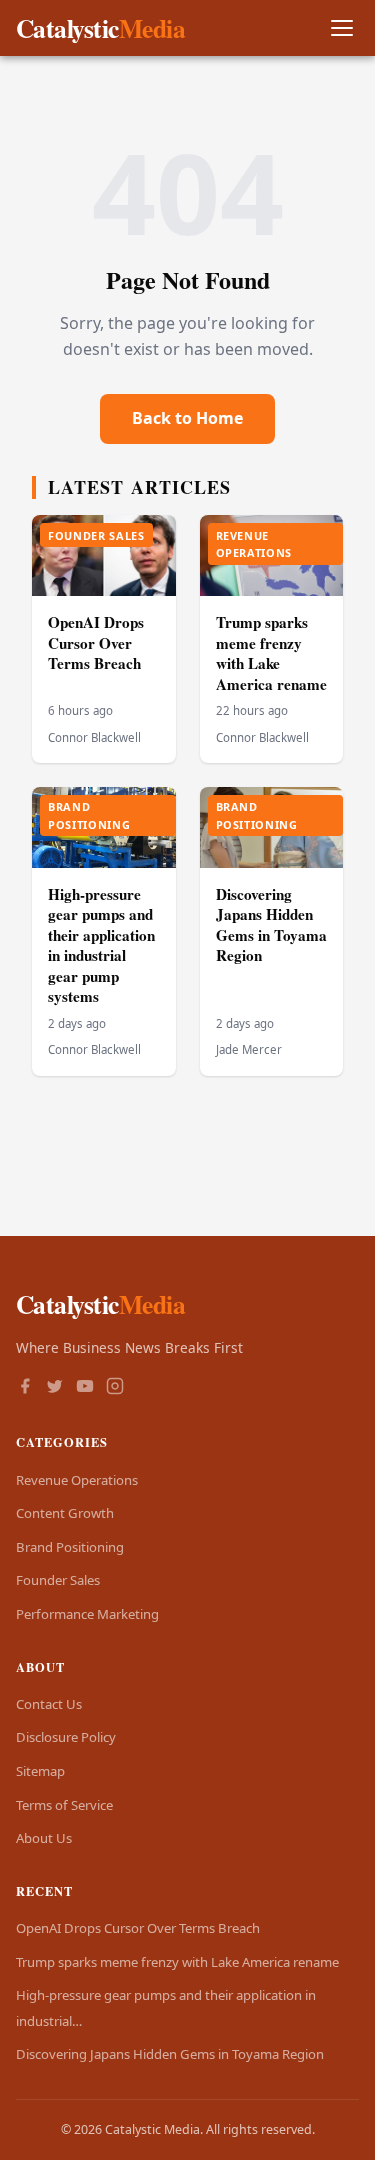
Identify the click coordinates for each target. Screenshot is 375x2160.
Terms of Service (64, 1805)
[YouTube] (85, 1388)
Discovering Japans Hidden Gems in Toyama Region (271, 925)
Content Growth (65, 1513)
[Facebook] (25, 1388)
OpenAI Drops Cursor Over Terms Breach (96, 642)
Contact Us (49, 1704)
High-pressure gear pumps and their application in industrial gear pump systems (101, 945)
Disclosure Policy (66, 1737)
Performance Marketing (87, 1614)
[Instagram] (115, 1388)
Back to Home (187, 418)
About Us (44, 1838)
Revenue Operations (77, 1480)
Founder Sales (58, 1580)
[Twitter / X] (55, 1388)
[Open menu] (341, 28)
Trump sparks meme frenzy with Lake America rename (271, 653)
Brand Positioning (70, 1547)
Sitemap (40, 1771)
